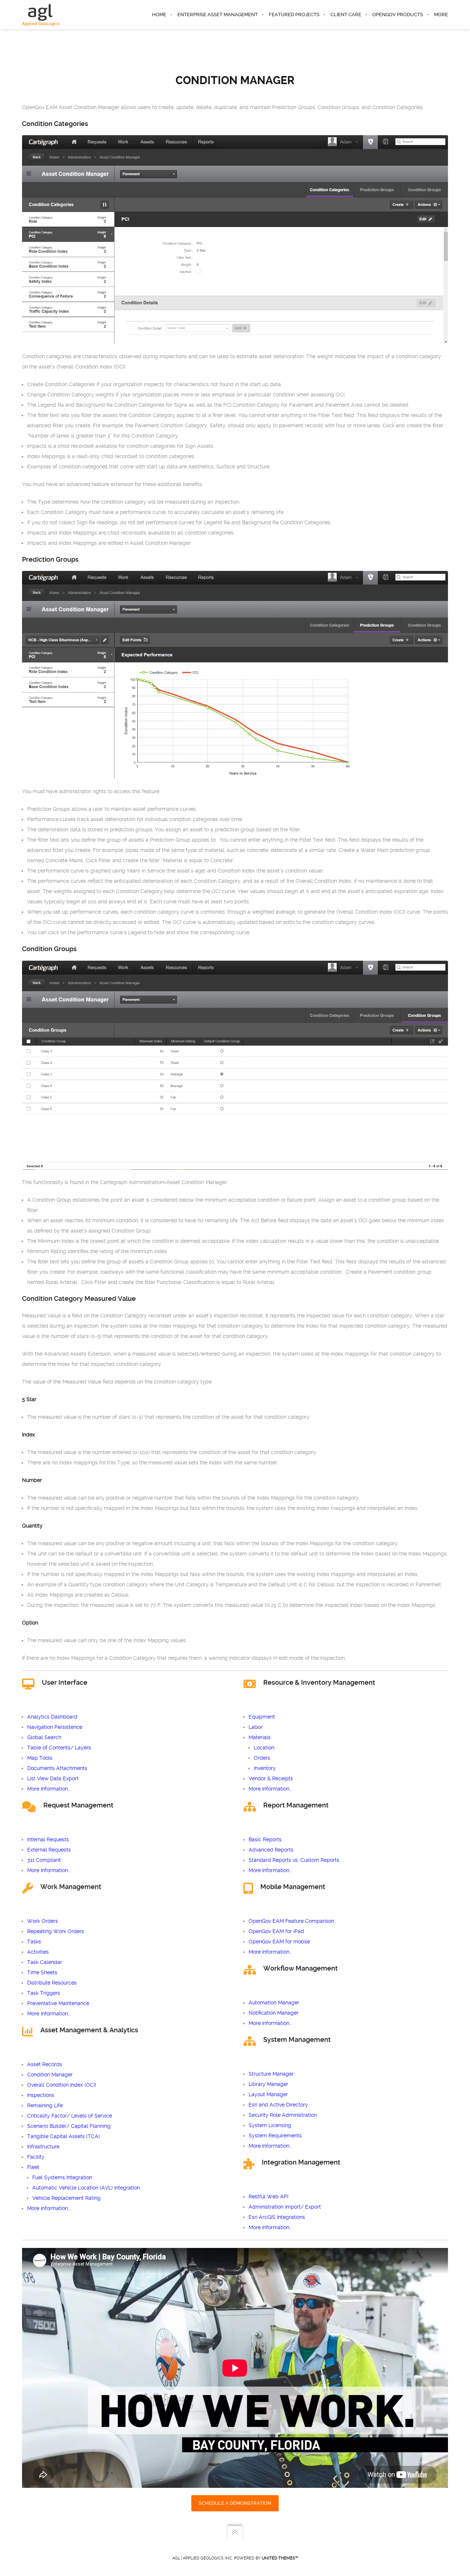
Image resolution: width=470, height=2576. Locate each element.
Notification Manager (274, 2013)
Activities (38, 1952)
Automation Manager (274, 2003)
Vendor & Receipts (271, 1778)
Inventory (265, 1768)
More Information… (49, 1789)
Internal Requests (48, 1839)
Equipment (262, 1717)
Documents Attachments (57, 1768)
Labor (256, 1727)
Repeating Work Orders (56, 1931)
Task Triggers (44, 1993)
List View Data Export (53, 1778)
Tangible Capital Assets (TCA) (64, 2136)
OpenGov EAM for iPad (276, 1931)
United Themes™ (280, 2558)
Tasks (34, 1942)
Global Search (44, 1737)
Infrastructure (43, 2147)
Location (264, 1748)
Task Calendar (45, 1962)
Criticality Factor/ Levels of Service (70, 2116)
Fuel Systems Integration (62, 2177)
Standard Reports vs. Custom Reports (294, 1860)
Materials (260, 1737)
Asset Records (45, 2064)
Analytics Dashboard (52, 1717)
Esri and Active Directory (278, 2105)
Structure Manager (271, 2074)
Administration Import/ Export (285, 2207)
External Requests (49, 1850)
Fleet (33, 2167)
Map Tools (40, 1758)
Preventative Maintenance (58, 2003)
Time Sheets (42, 1972)
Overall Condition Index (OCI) (62, 2085)
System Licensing (270, 2125)
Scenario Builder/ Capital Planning (69, 2126)
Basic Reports (265, 1839)
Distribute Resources (52, 1983)
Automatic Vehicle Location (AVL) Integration (86, 2188)
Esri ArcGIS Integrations (277, 2217)
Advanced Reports (271, 1850)
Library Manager (268, 2084)
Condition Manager (50, 2075)
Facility (36, 2157)
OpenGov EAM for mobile (279, 1942)
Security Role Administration (283, 2115)
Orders (262, 1758)
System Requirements (275, 2136)
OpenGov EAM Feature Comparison (291, 1921)
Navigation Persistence (55, 1727)
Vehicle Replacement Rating (66, 2198)
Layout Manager (268, 2094)
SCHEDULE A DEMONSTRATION (235, 2503)
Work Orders (43, 1921)
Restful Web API (268, 2197)
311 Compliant (44, 1860)
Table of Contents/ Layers (59, 1748)
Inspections (41, 2095)
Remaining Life (45, 2105)
